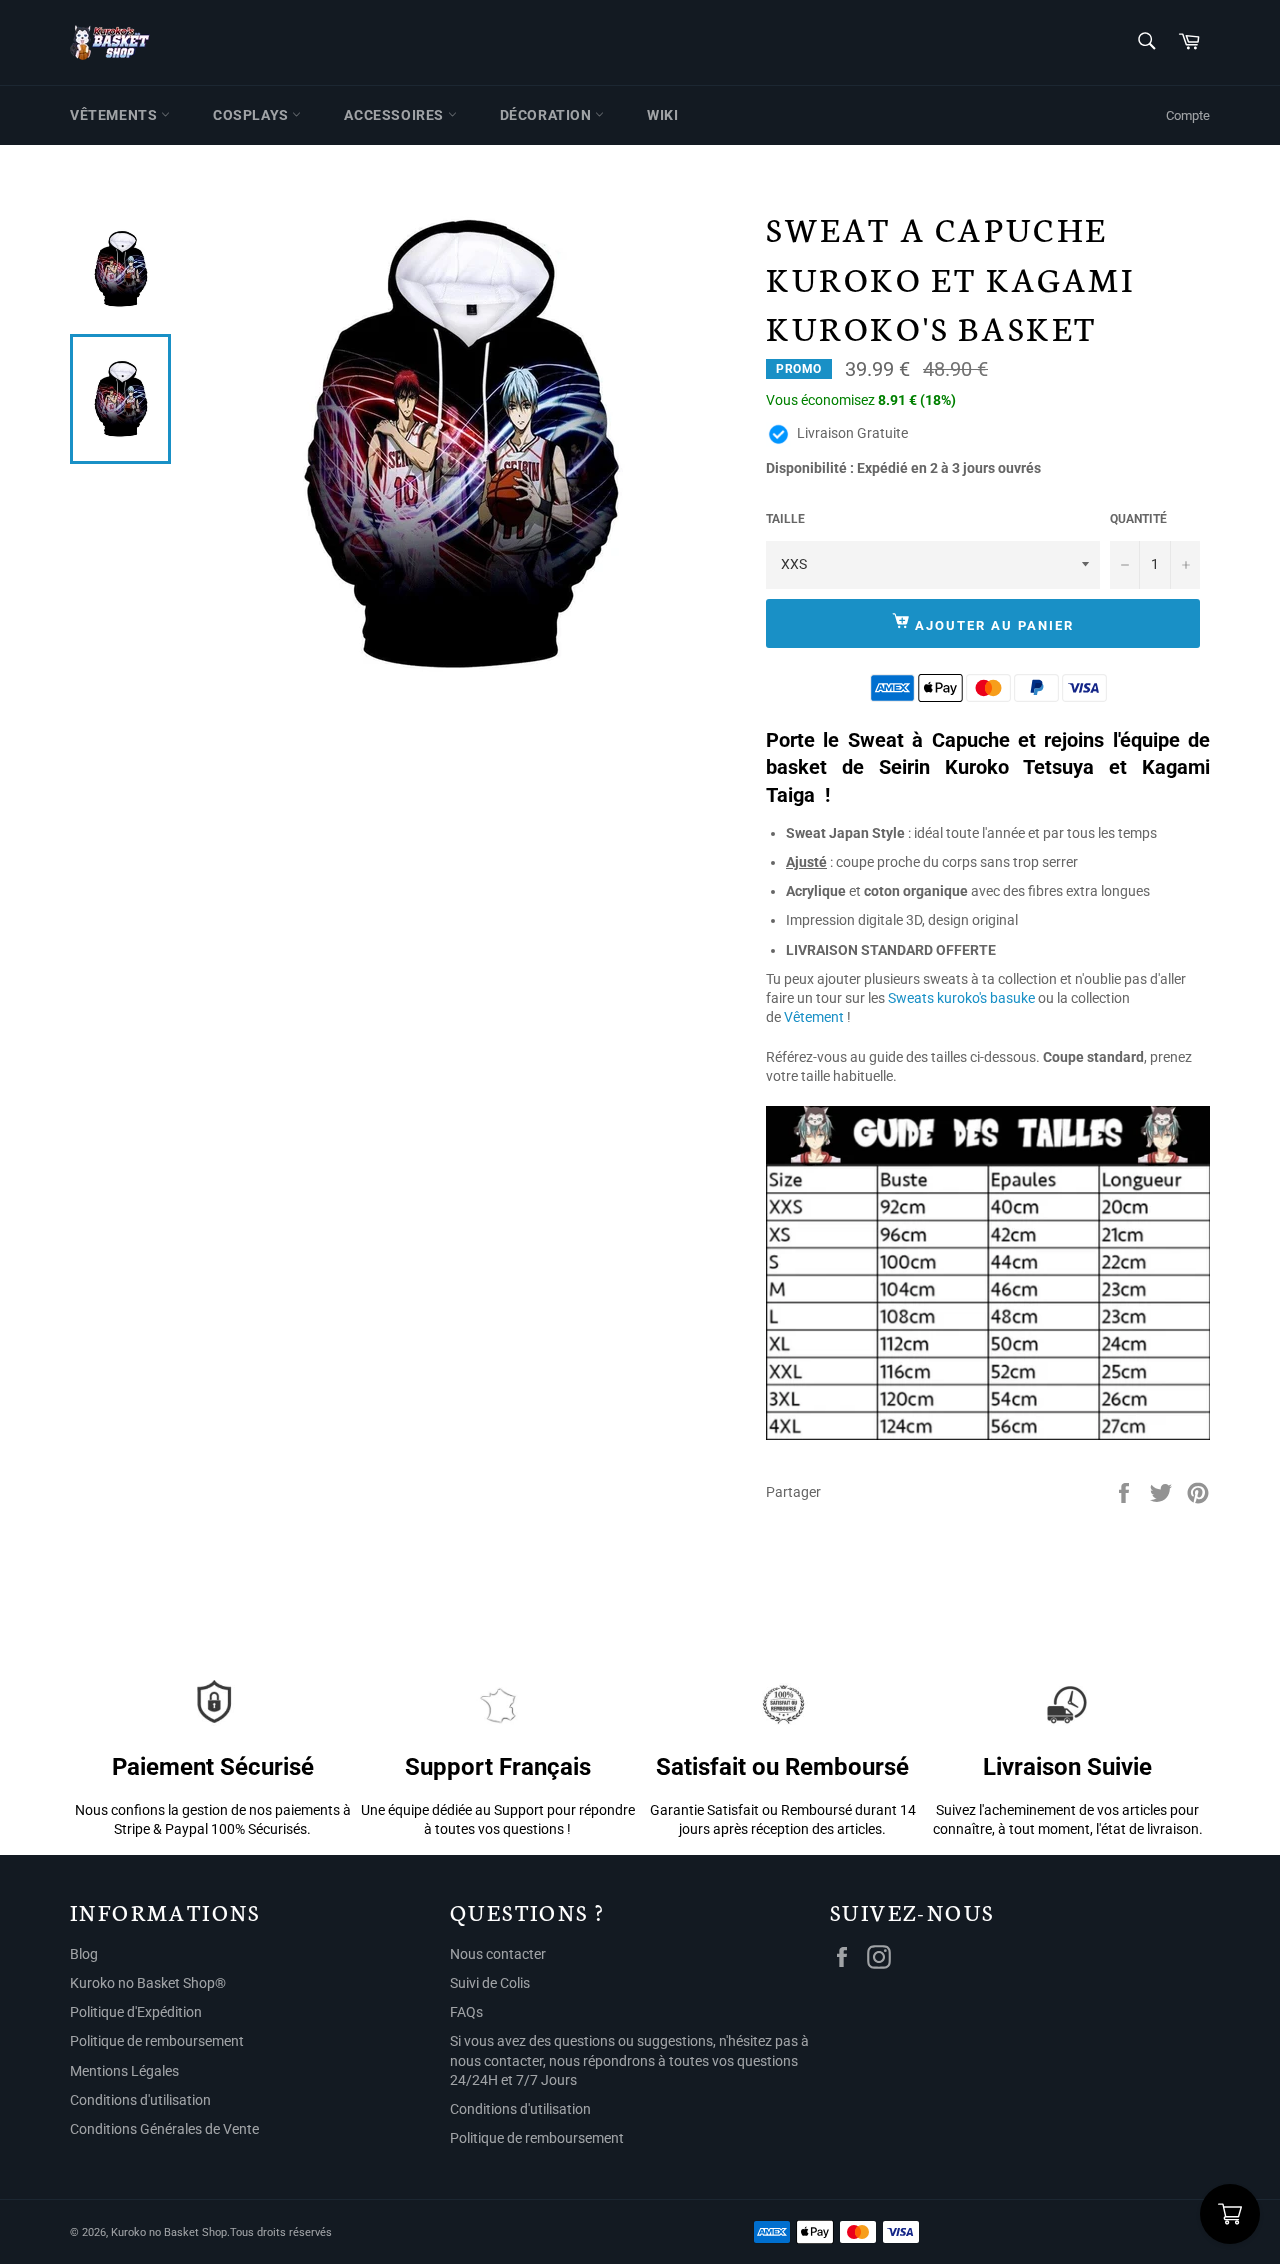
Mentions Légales (124, 2071)
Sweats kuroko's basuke (961, 998)
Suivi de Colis (490, 1983)
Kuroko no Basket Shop (169, 2232)
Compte (1188, 115)
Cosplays (252, 115)
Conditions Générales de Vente (164, 2129)
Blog (84, 1954)
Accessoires (395, 115)
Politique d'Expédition (136, 2012)
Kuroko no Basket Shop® (148, 1983)
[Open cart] (1230, 2214)
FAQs (466, 2012)
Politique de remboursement (157, 2041)
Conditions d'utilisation (140, 2100)
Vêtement (814, 1017)
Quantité (1138, 519)
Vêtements (115, 115)
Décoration (548, 115)
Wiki (662, 115)
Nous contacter (498, 1954)
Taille (785, 519)
